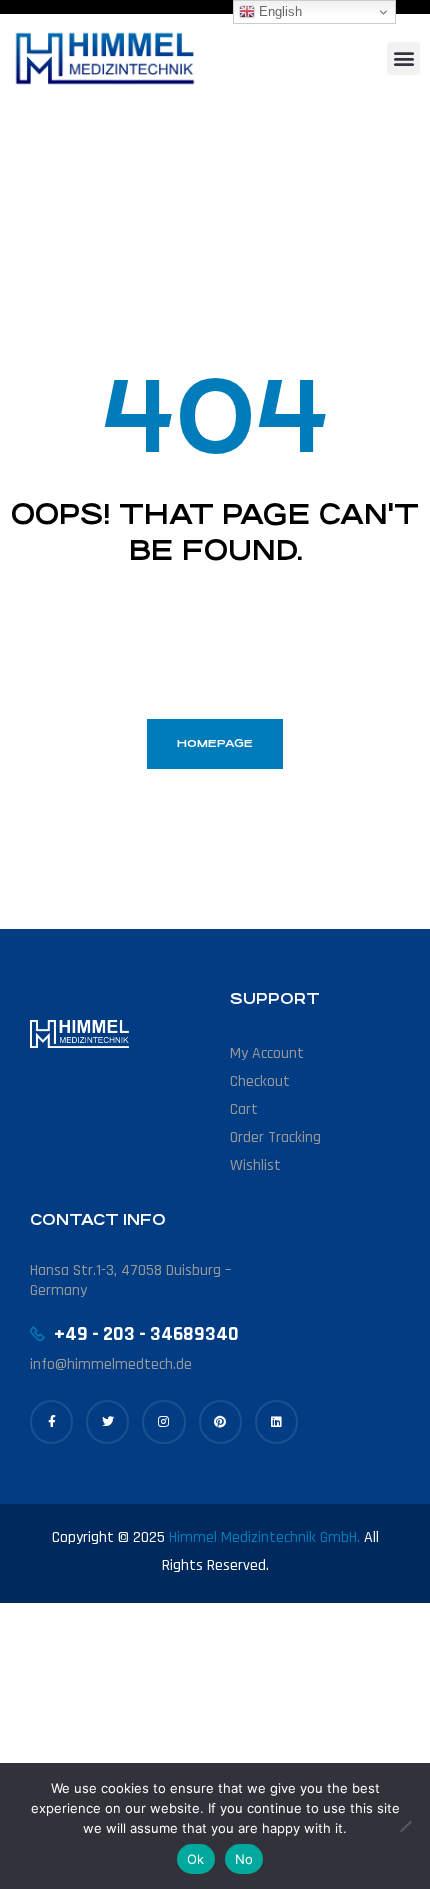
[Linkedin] (276, 1421)
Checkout (260, 1081)
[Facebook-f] (51, 1421)
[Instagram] (163, 1421)
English (278, 11)
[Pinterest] (220, 1421)
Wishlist (255, 1165)
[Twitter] (107, 1421)
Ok (196, 1859)
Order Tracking (275, 1137)
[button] (403, 58)
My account (267, 1053)
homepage (215, 743)
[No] (405, 1826)
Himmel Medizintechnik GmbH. (264, 1537)
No (244, 1859)
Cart (244, 1109)
